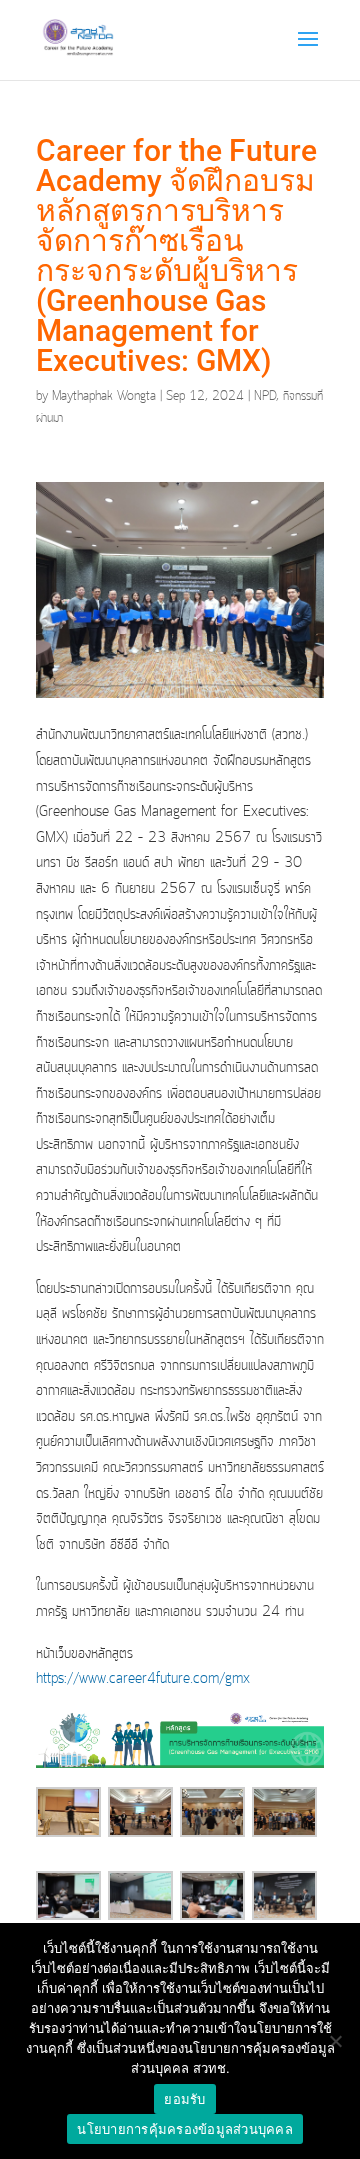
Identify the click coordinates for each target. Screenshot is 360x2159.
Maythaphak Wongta (104, 396)
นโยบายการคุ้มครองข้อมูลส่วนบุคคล (185, 2129)
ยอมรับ (184, 2099)
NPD (265, 396)
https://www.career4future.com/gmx (143, 1679)
